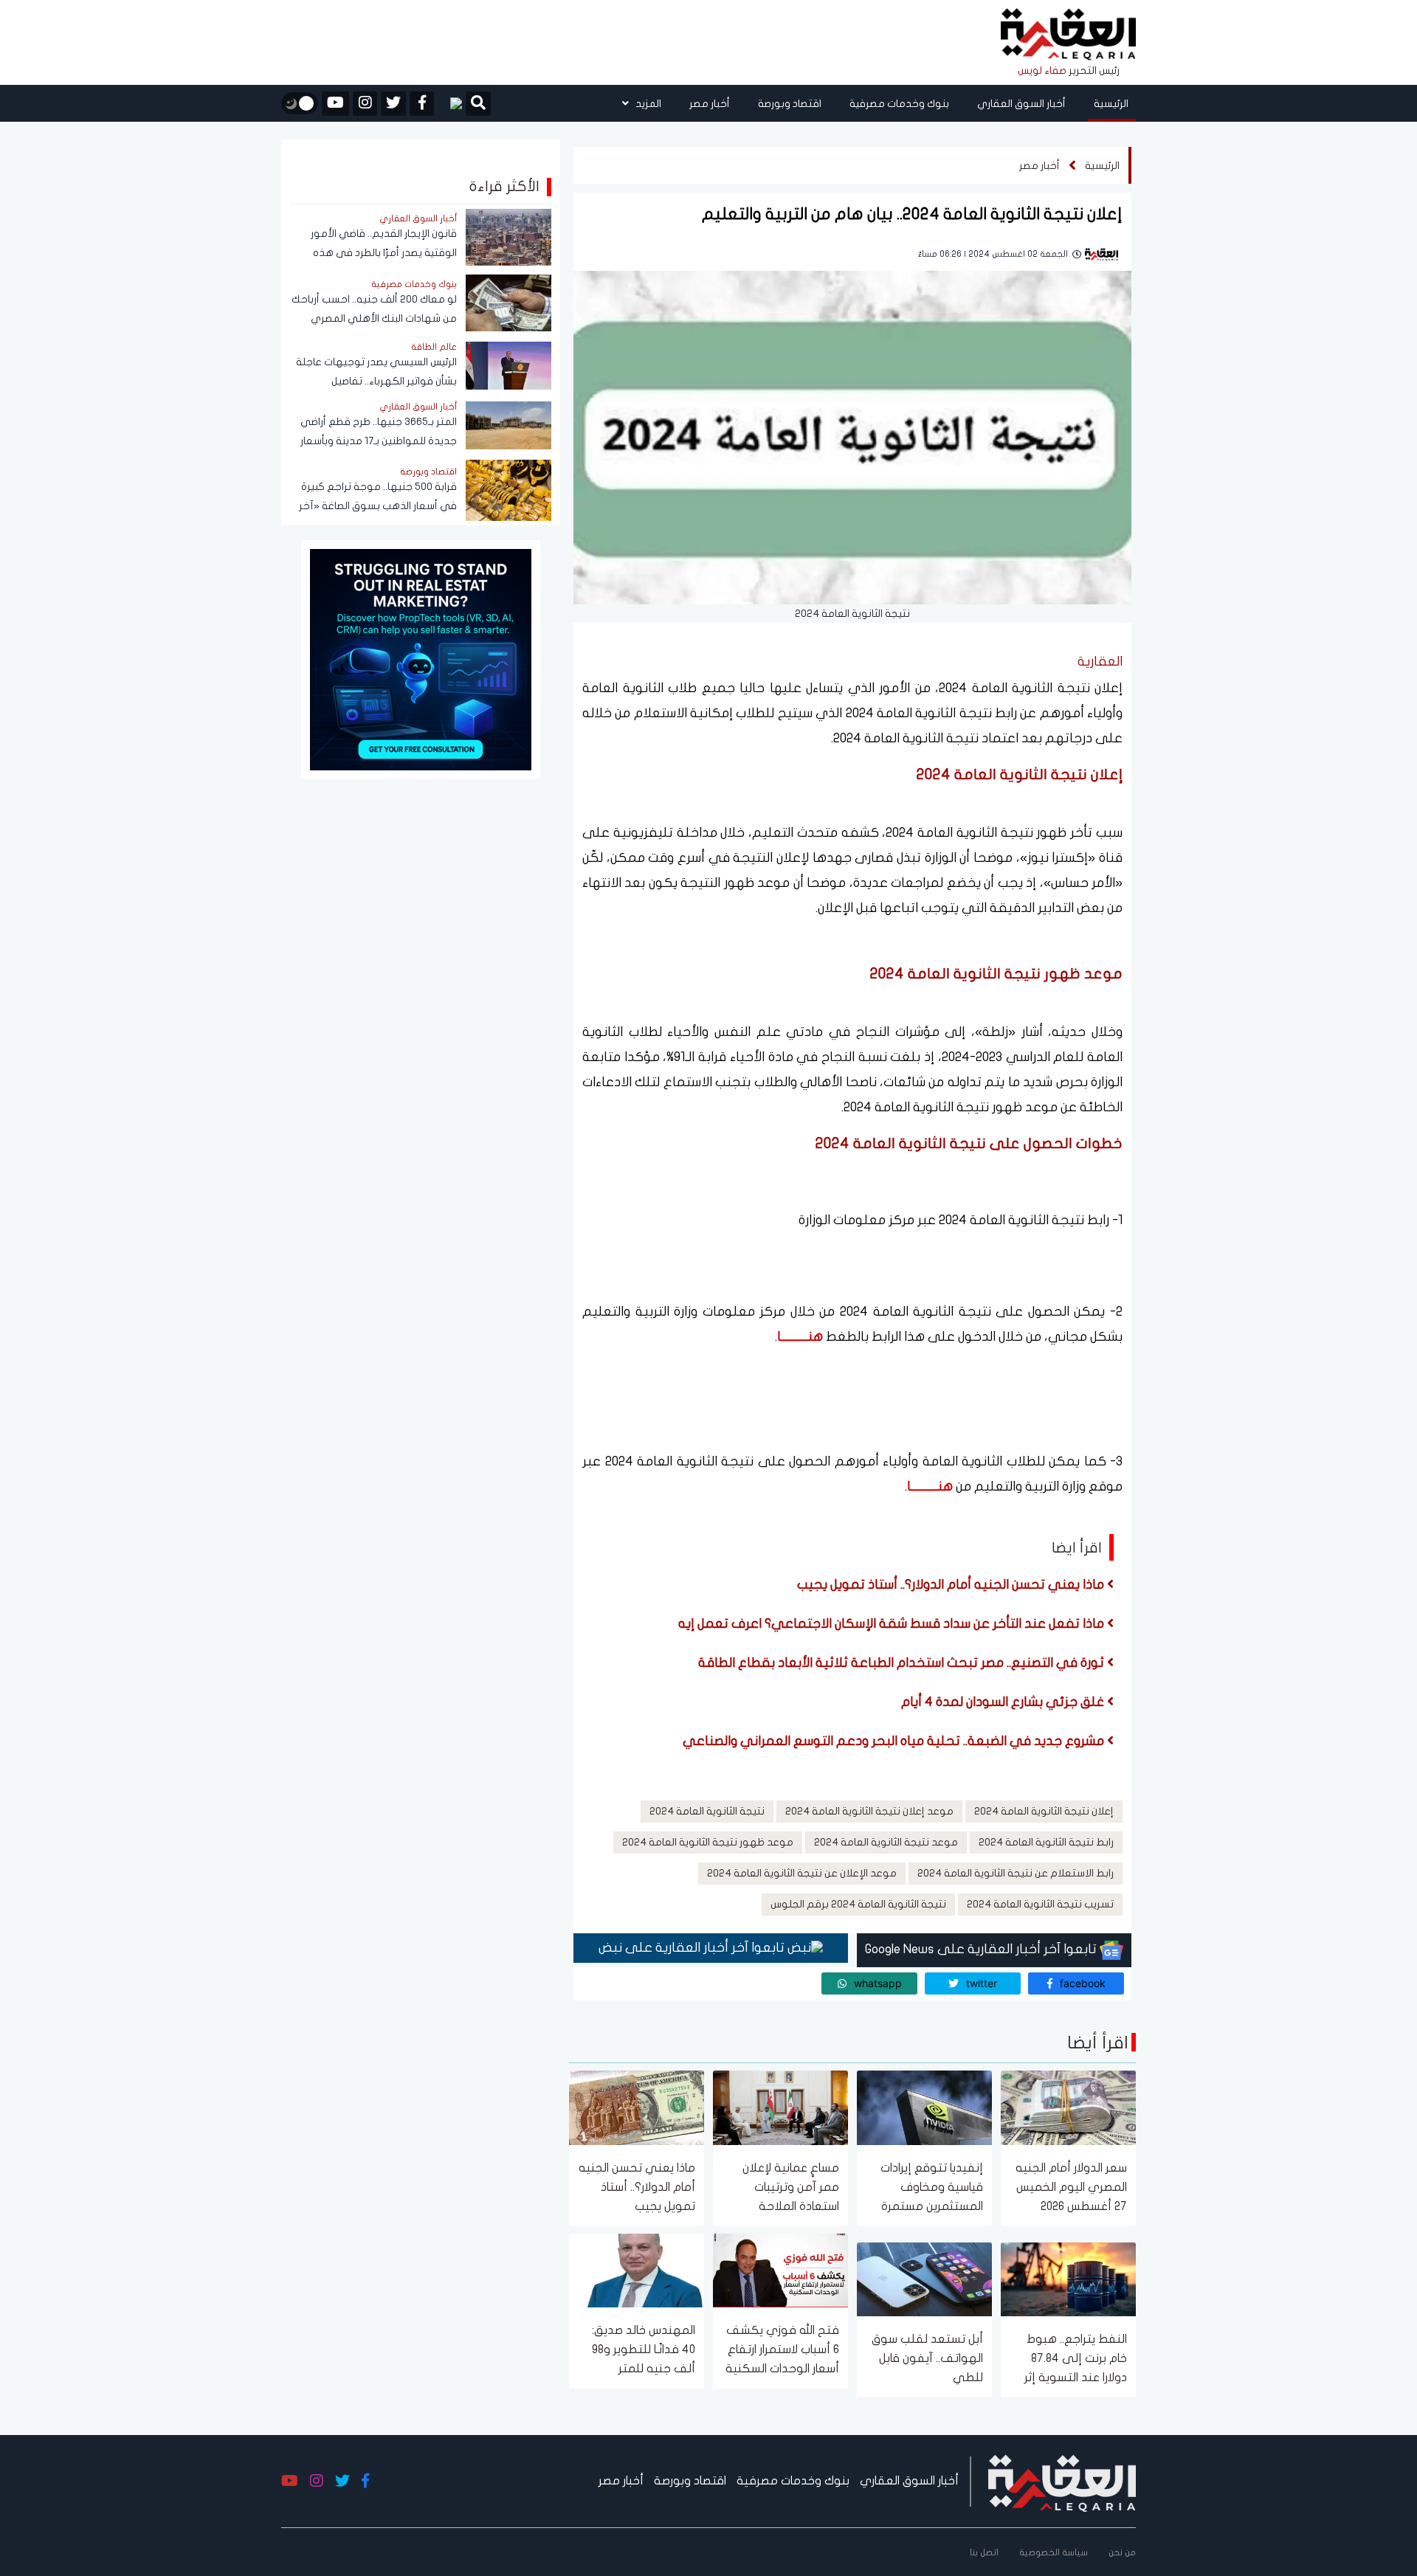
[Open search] (478, 105)
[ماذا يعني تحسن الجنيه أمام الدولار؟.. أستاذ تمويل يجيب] (637, 2107)
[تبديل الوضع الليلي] (300, 103)
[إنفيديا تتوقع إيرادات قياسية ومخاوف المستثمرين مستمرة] (924, 2107)
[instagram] (365, 104)
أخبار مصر (710, 104)
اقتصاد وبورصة (790, 104)
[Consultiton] (421, 659)
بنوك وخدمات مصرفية (899, 104)
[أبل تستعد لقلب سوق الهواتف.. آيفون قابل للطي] (924, 2278)
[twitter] (393, 104)
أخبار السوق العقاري (1021, 104)
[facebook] (422, 104)
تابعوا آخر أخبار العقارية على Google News (982, 1949)
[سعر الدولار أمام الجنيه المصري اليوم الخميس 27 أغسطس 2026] (1068, 2107)
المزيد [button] (647, 104)
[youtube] (335, 104)
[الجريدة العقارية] (1068, 35)
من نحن (1122, 2552)
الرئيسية (1111, 104)
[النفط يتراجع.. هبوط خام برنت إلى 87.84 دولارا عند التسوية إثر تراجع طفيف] (1068, 2278)
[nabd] (450, 103)
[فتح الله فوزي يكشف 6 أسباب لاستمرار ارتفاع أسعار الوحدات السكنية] (780, 2269)
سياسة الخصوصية (1054, 2552)
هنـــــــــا (800, 1337)
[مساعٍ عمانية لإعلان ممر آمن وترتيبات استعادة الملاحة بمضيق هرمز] (780, 2107)
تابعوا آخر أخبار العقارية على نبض (693, 1948)
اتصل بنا (984, 2552)
